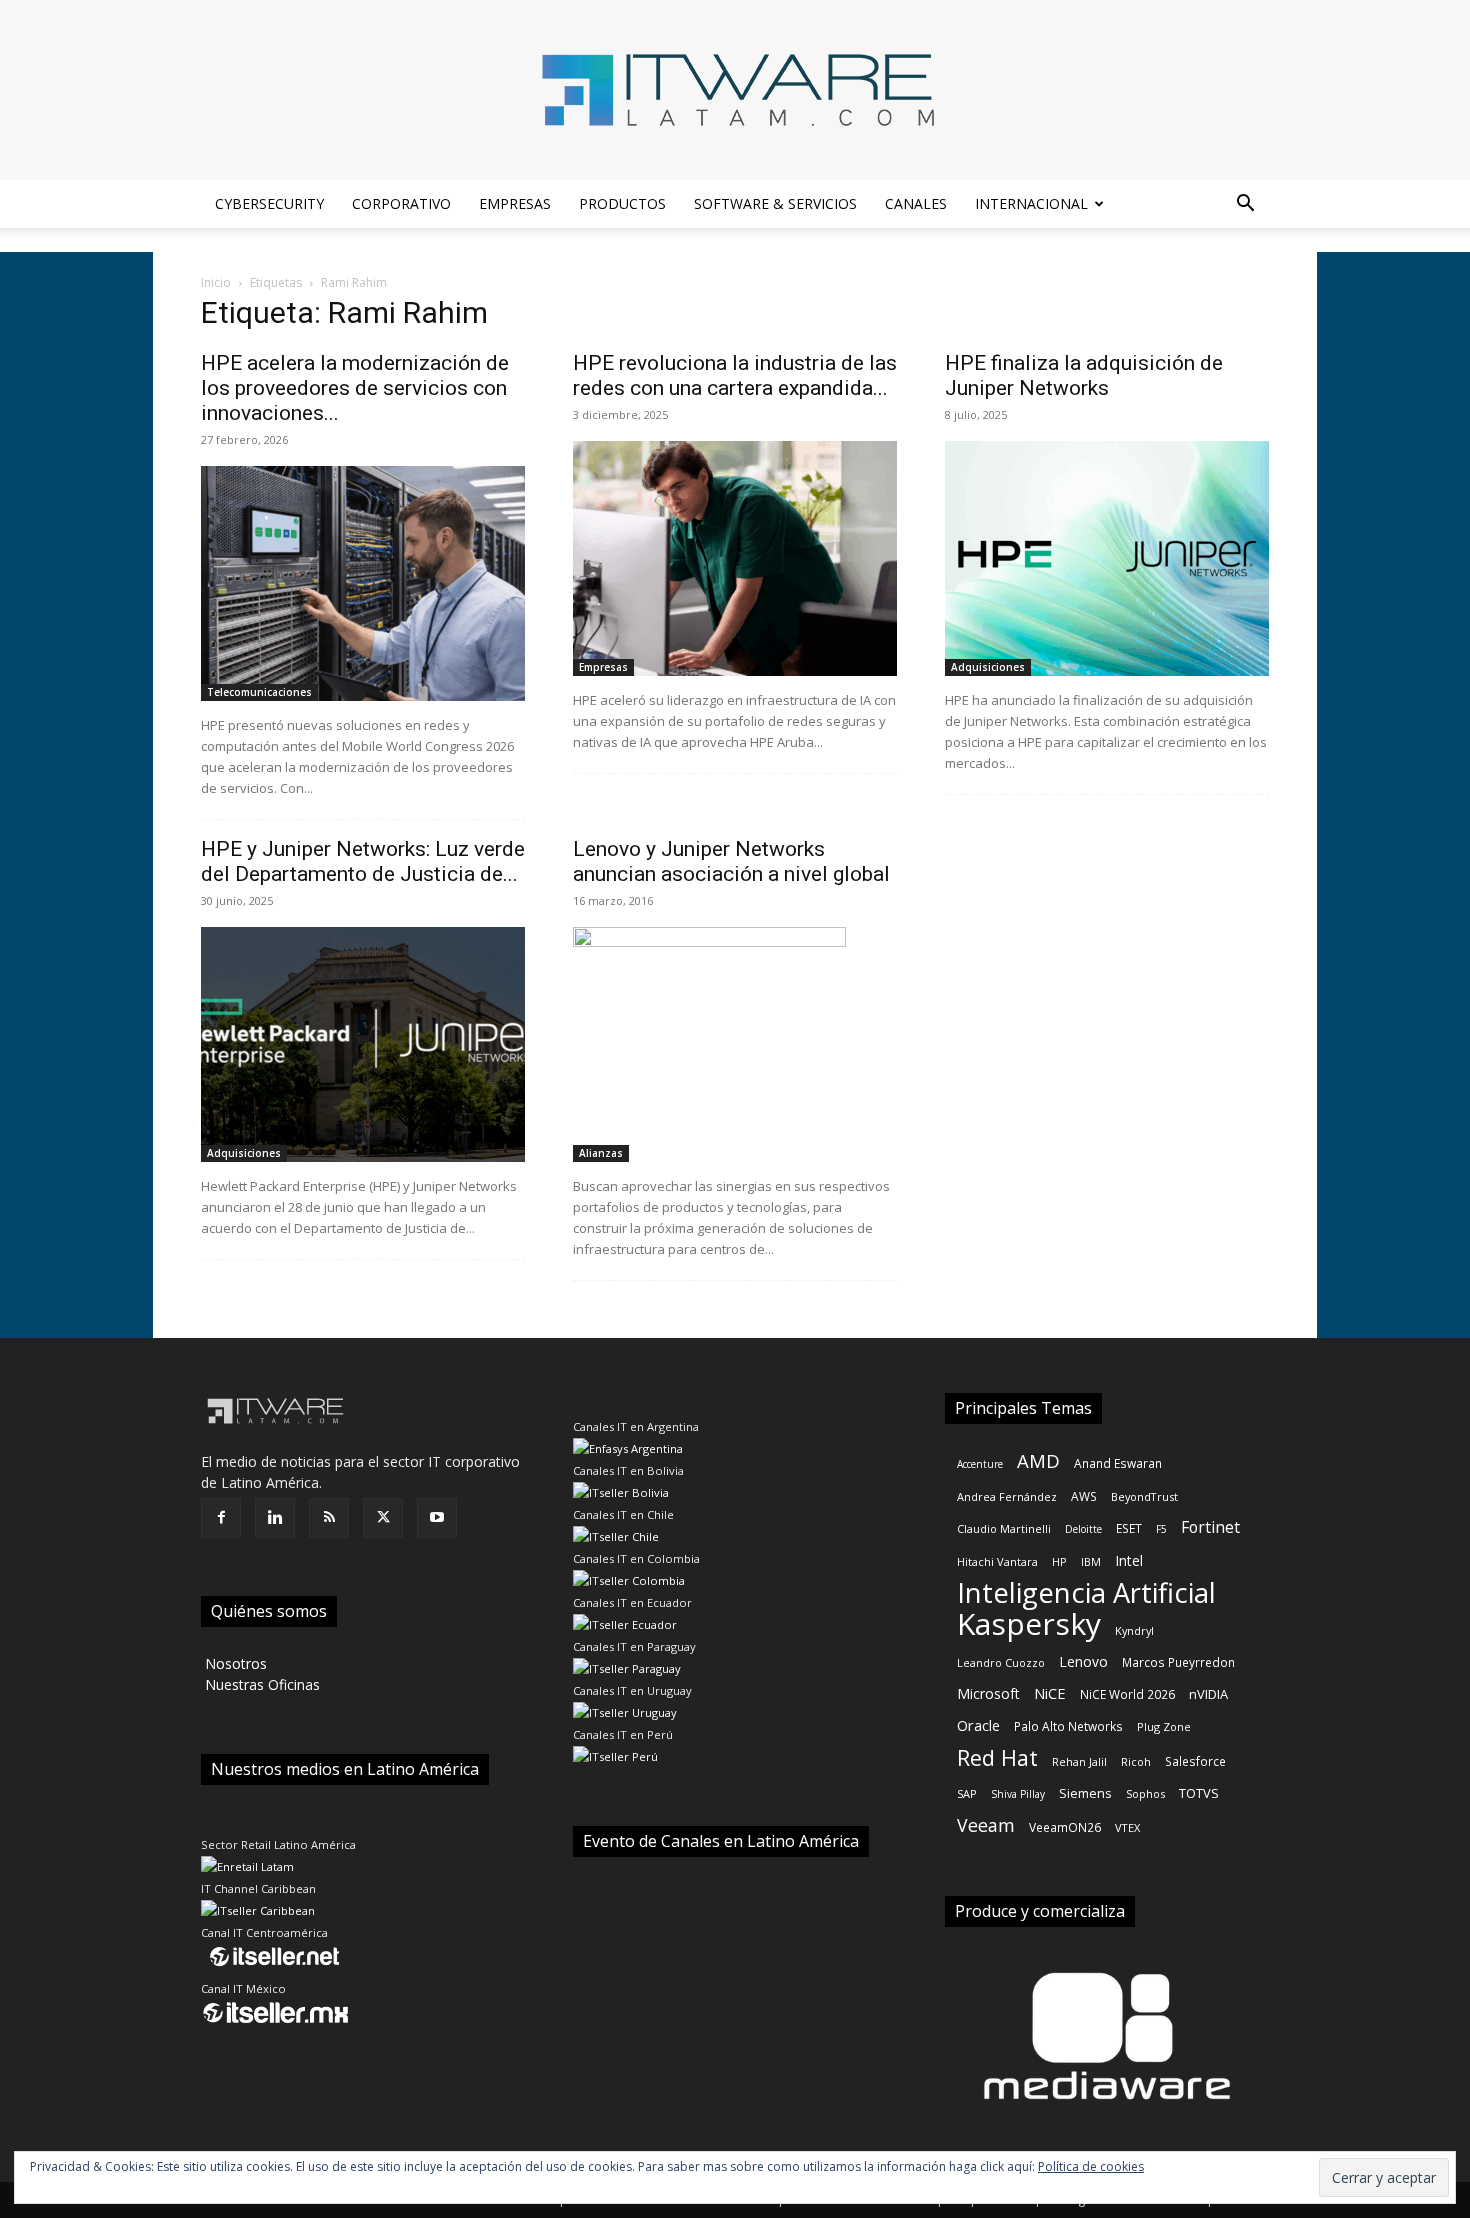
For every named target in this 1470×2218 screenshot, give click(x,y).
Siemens (1085, 1793)
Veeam (986, 1825)
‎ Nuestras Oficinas (260, 1684)
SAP (967, 1793)
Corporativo (401, 203)
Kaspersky (1029, 1623)
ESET (1129, 1528)
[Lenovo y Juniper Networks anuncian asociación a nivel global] (735, 1044)
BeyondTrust (1144, 1496)
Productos (622, 203)
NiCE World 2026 (1127, 1694)
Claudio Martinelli (1004, 1528)
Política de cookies (1091, 2166)
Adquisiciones (988, 667)
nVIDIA (1208, 1694)
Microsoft (988, 1693)
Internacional (1031, 203)
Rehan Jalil (1079, 1761)
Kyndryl (1134, 1630)
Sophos (1145, 1793)
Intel (1129, 1560)
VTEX (1127, 1827)
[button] (1245, 205)
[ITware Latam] (735, 90)
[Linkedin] (275, 1518)
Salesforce (1195, 1761)
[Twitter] (383, 1518)
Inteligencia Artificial (1086, 1592)
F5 (1161, 1529)
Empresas (515, 203)
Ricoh (1136, 1761)
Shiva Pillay (1018, 1794)
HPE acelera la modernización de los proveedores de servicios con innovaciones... (355, 388)
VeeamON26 (1065, 1827)
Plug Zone (1164, 1726)
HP (1059, 1561)
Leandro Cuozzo (1001, 1662)
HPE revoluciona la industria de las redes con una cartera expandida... (735, 375)
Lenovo (1083, 1661)
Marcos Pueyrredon (1178, 1662)
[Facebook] (221, 1518)
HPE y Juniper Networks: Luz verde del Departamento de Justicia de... (363, 861)
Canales (916, 203)
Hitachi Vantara (997, 1561)
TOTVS (1199, 1793)
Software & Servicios (775, 203)
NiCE (1050, 1693)
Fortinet (1210, 1527)
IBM (1091, 1561)
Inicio (216, 282)
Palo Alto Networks (1068, 1726)
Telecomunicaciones (259, 692)
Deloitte (1083, 1529)
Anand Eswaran (1118, 1463)
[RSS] (329, 1518)
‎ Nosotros (234, 1663)
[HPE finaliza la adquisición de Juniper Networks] (1107, 558)
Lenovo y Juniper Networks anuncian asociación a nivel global (731, 861)
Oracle (978, 1725)
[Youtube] (437, 1518)
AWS (1084, 1496)
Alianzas (601, 1153)
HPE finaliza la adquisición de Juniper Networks (1084, 375)
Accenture (980, 1464)
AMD (1038, 1460)
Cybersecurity (269, 203)
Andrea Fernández (1007, 1496)
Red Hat (997, 1757)
